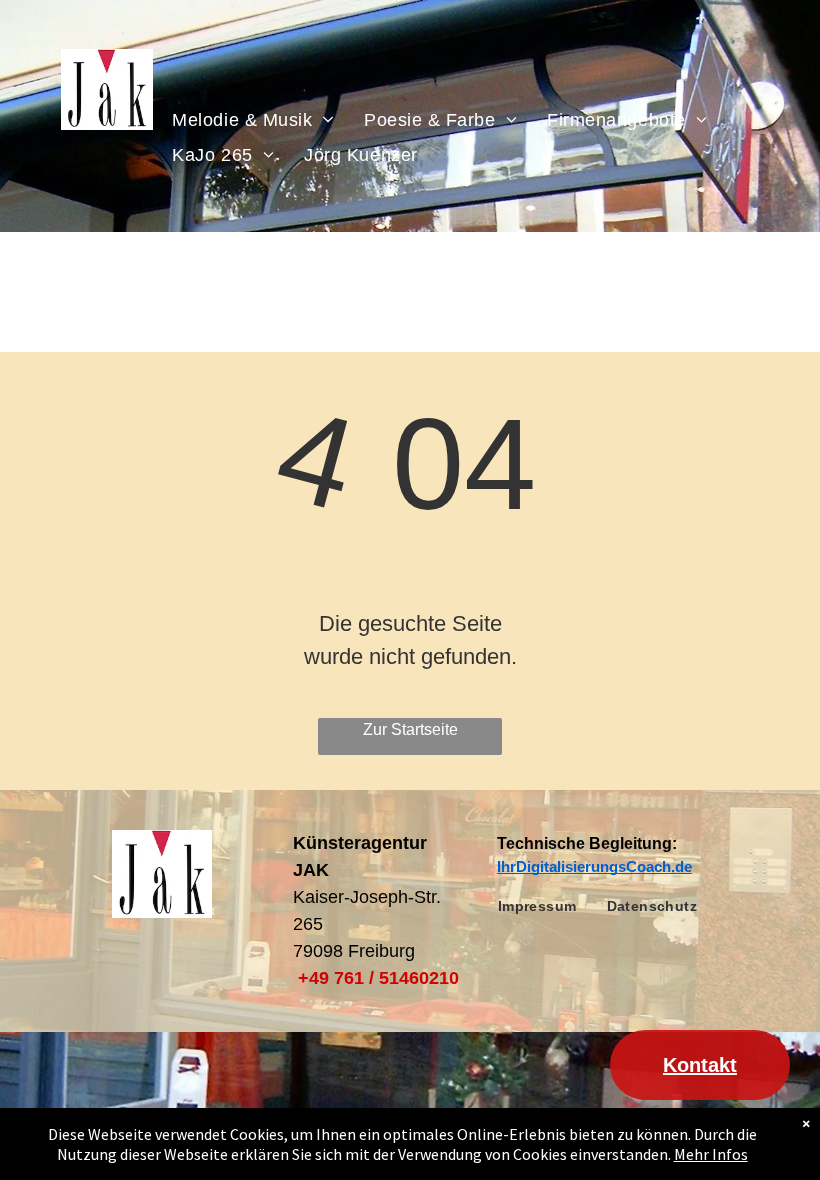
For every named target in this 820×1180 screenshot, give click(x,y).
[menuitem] (253, 119)
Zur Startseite (410, 729)
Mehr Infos (711, 1154)
